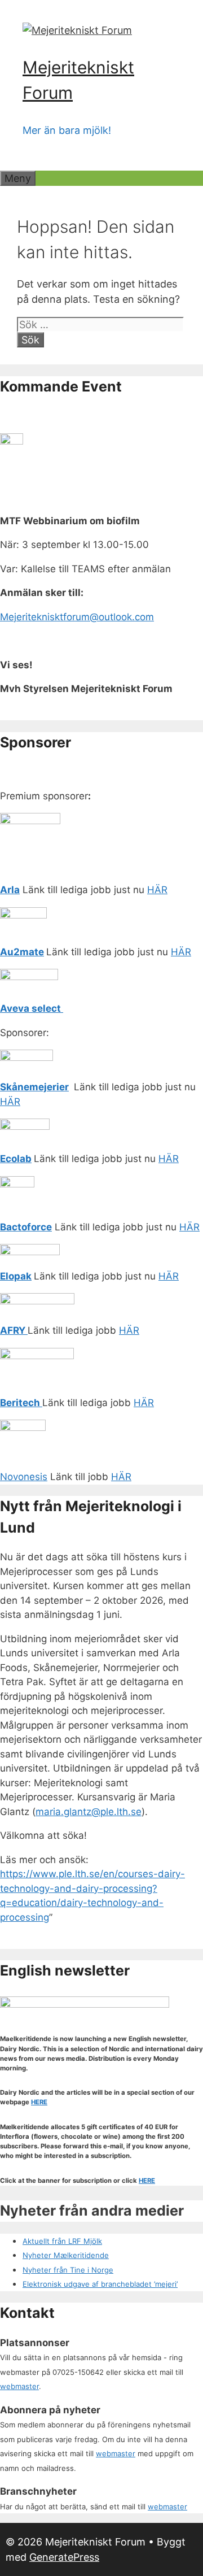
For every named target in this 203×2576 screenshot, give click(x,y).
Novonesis (24, 1477)
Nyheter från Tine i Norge (68, 2270)
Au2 (10, 952)
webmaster (19, 2386)
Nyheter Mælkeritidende (66, 2255)
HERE (39, 2102)
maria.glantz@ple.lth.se (89, 1812)
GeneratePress (64, 2557)
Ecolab (16, 1159)
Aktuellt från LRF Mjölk (62, 2241)
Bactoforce (26, 1227)
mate (32, 952)
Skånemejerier (34, 1087)
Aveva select (32, 1008)
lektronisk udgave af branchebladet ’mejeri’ (102, 2284)
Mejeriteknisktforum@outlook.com (77, 617)
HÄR (157, 890)
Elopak (16, 1276)
